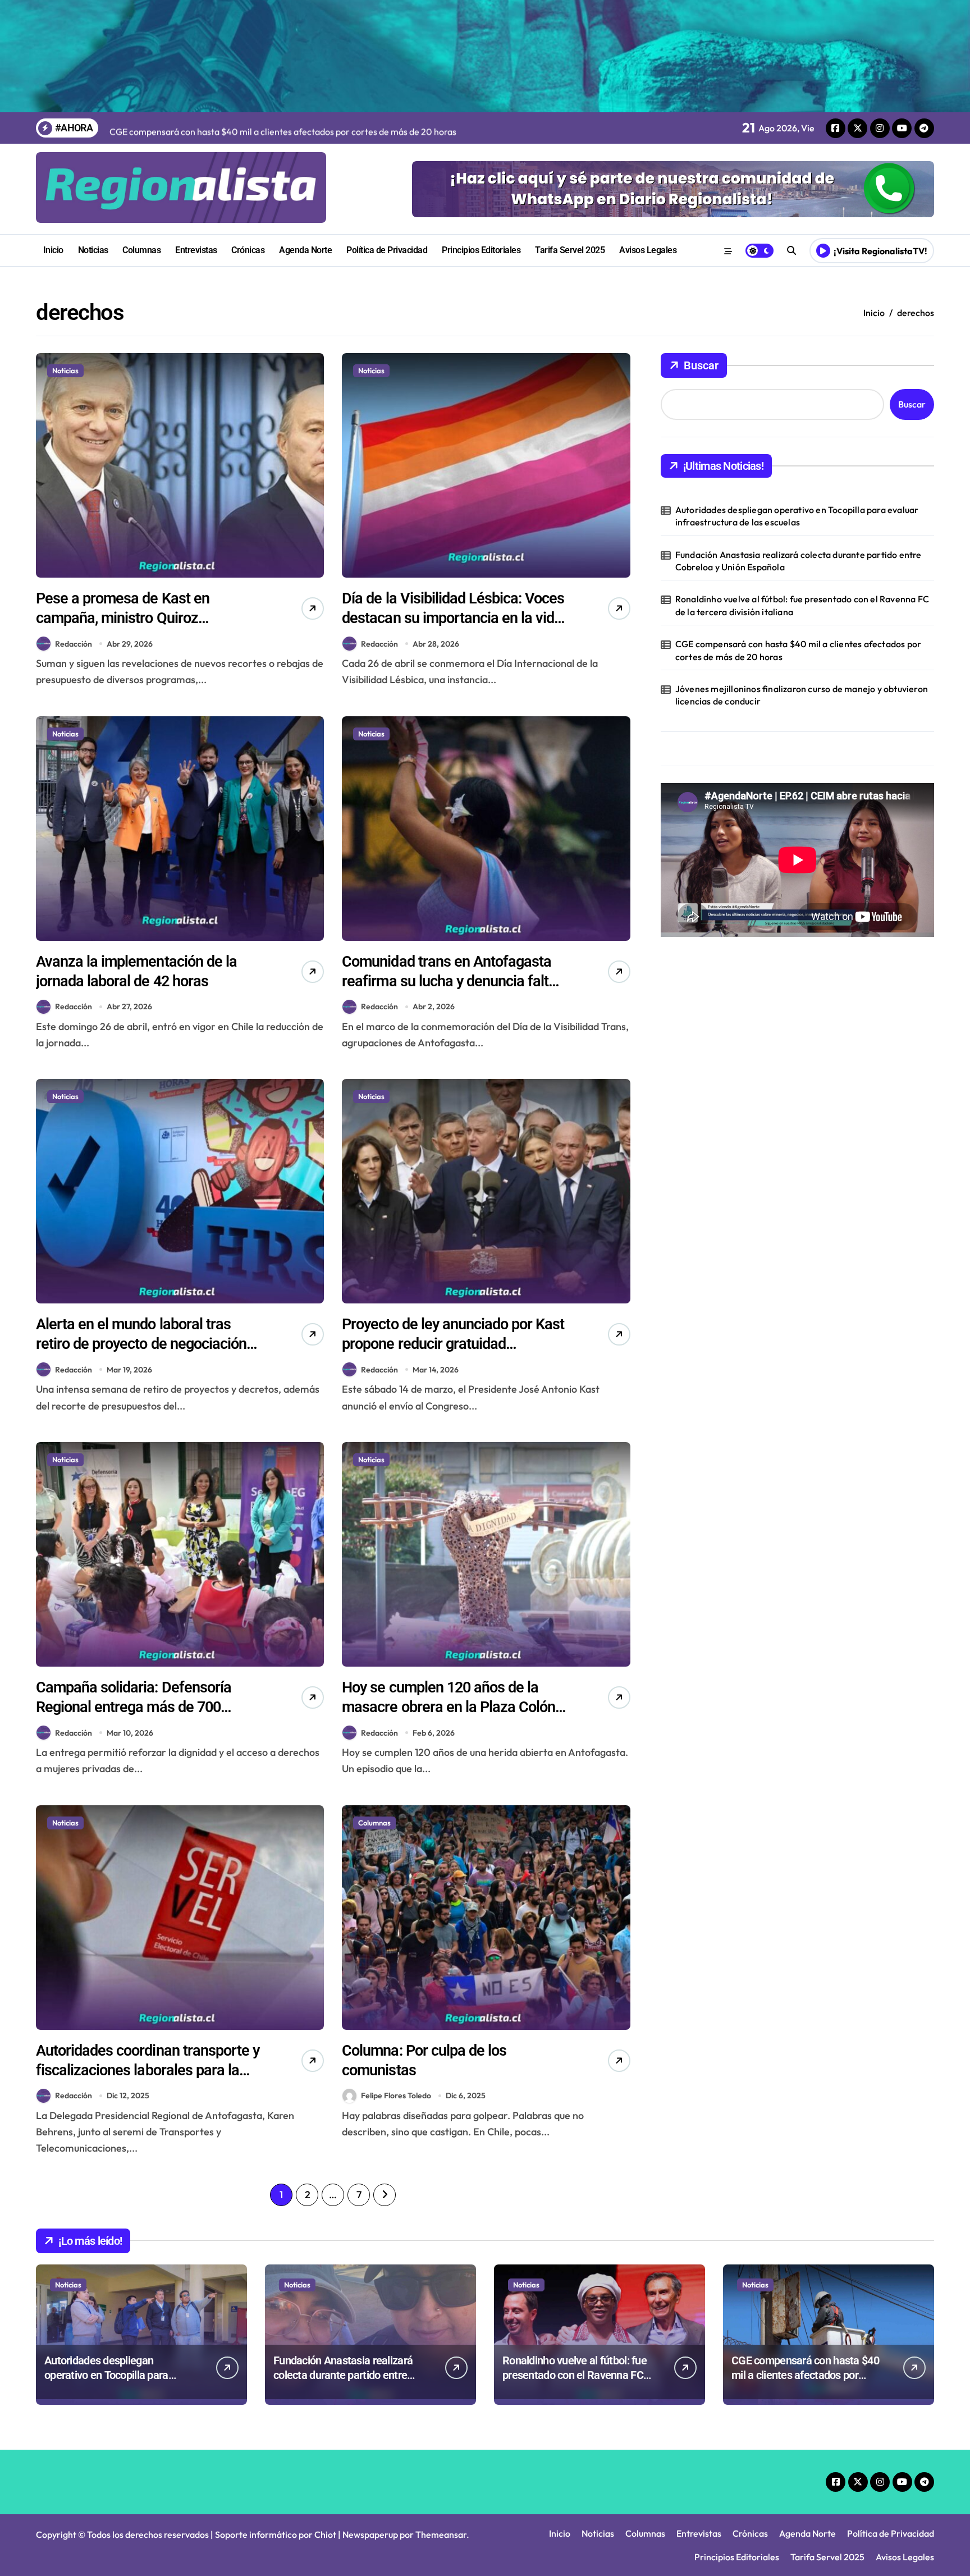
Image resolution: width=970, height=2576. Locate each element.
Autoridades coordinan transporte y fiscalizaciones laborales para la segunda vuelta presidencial (148, 2070)
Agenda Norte (305, 250)
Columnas (141, 250)
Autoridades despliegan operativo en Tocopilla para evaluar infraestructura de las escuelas (797, 516)
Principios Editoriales (481, 250)
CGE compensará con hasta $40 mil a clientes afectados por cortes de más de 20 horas (798, 650)
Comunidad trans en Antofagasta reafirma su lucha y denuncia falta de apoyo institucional (449, 981)
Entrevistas (196, 250)
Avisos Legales (648, 250)
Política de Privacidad (387, 250)
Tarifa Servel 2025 (570, 250)
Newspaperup (370, 2534)
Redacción (74, 644)
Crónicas (248, 250)
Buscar (701, 365)
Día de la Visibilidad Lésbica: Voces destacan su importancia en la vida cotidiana (453, 618)
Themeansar (441, 2534)
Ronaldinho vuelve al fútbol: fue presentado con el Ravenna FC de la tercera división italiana (802, 605)
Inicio (53, 250)
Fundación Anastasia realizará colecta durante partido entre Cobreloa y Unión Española (799, 561)
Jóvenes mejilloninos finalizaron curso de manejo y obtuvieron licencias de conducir (802, 695)
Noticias (93, 250)
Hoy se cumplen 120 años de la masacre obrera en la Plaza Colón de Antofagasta (449, 1707)
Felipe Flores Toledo (396, 2095)
